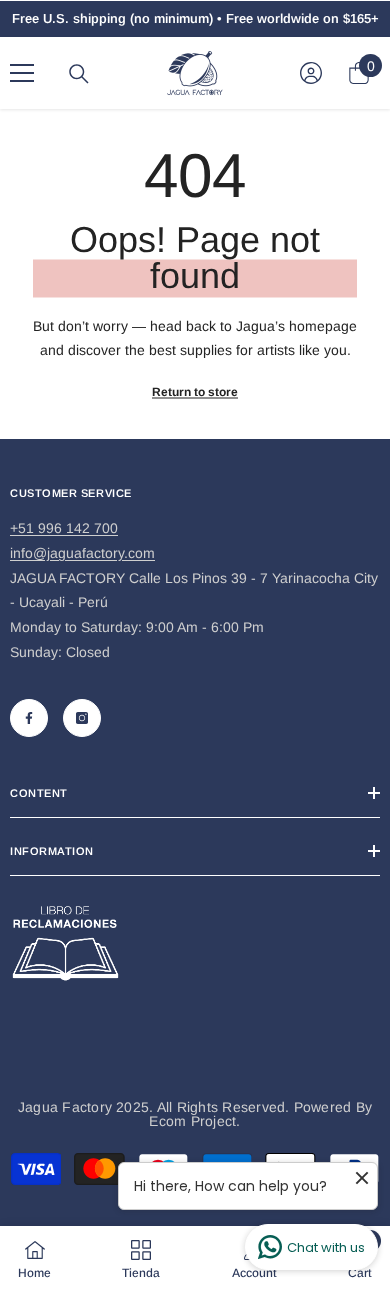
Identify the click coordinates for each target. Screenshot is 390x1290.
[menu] (22, 73)
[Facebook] (29, 718)
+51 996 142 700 (64, 528)
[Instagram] (82, 718)
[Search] (79, 74)
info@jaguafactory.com (82, 553)
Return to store (195, 392)
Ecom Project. (194, 1121)
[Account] (311, 73)
